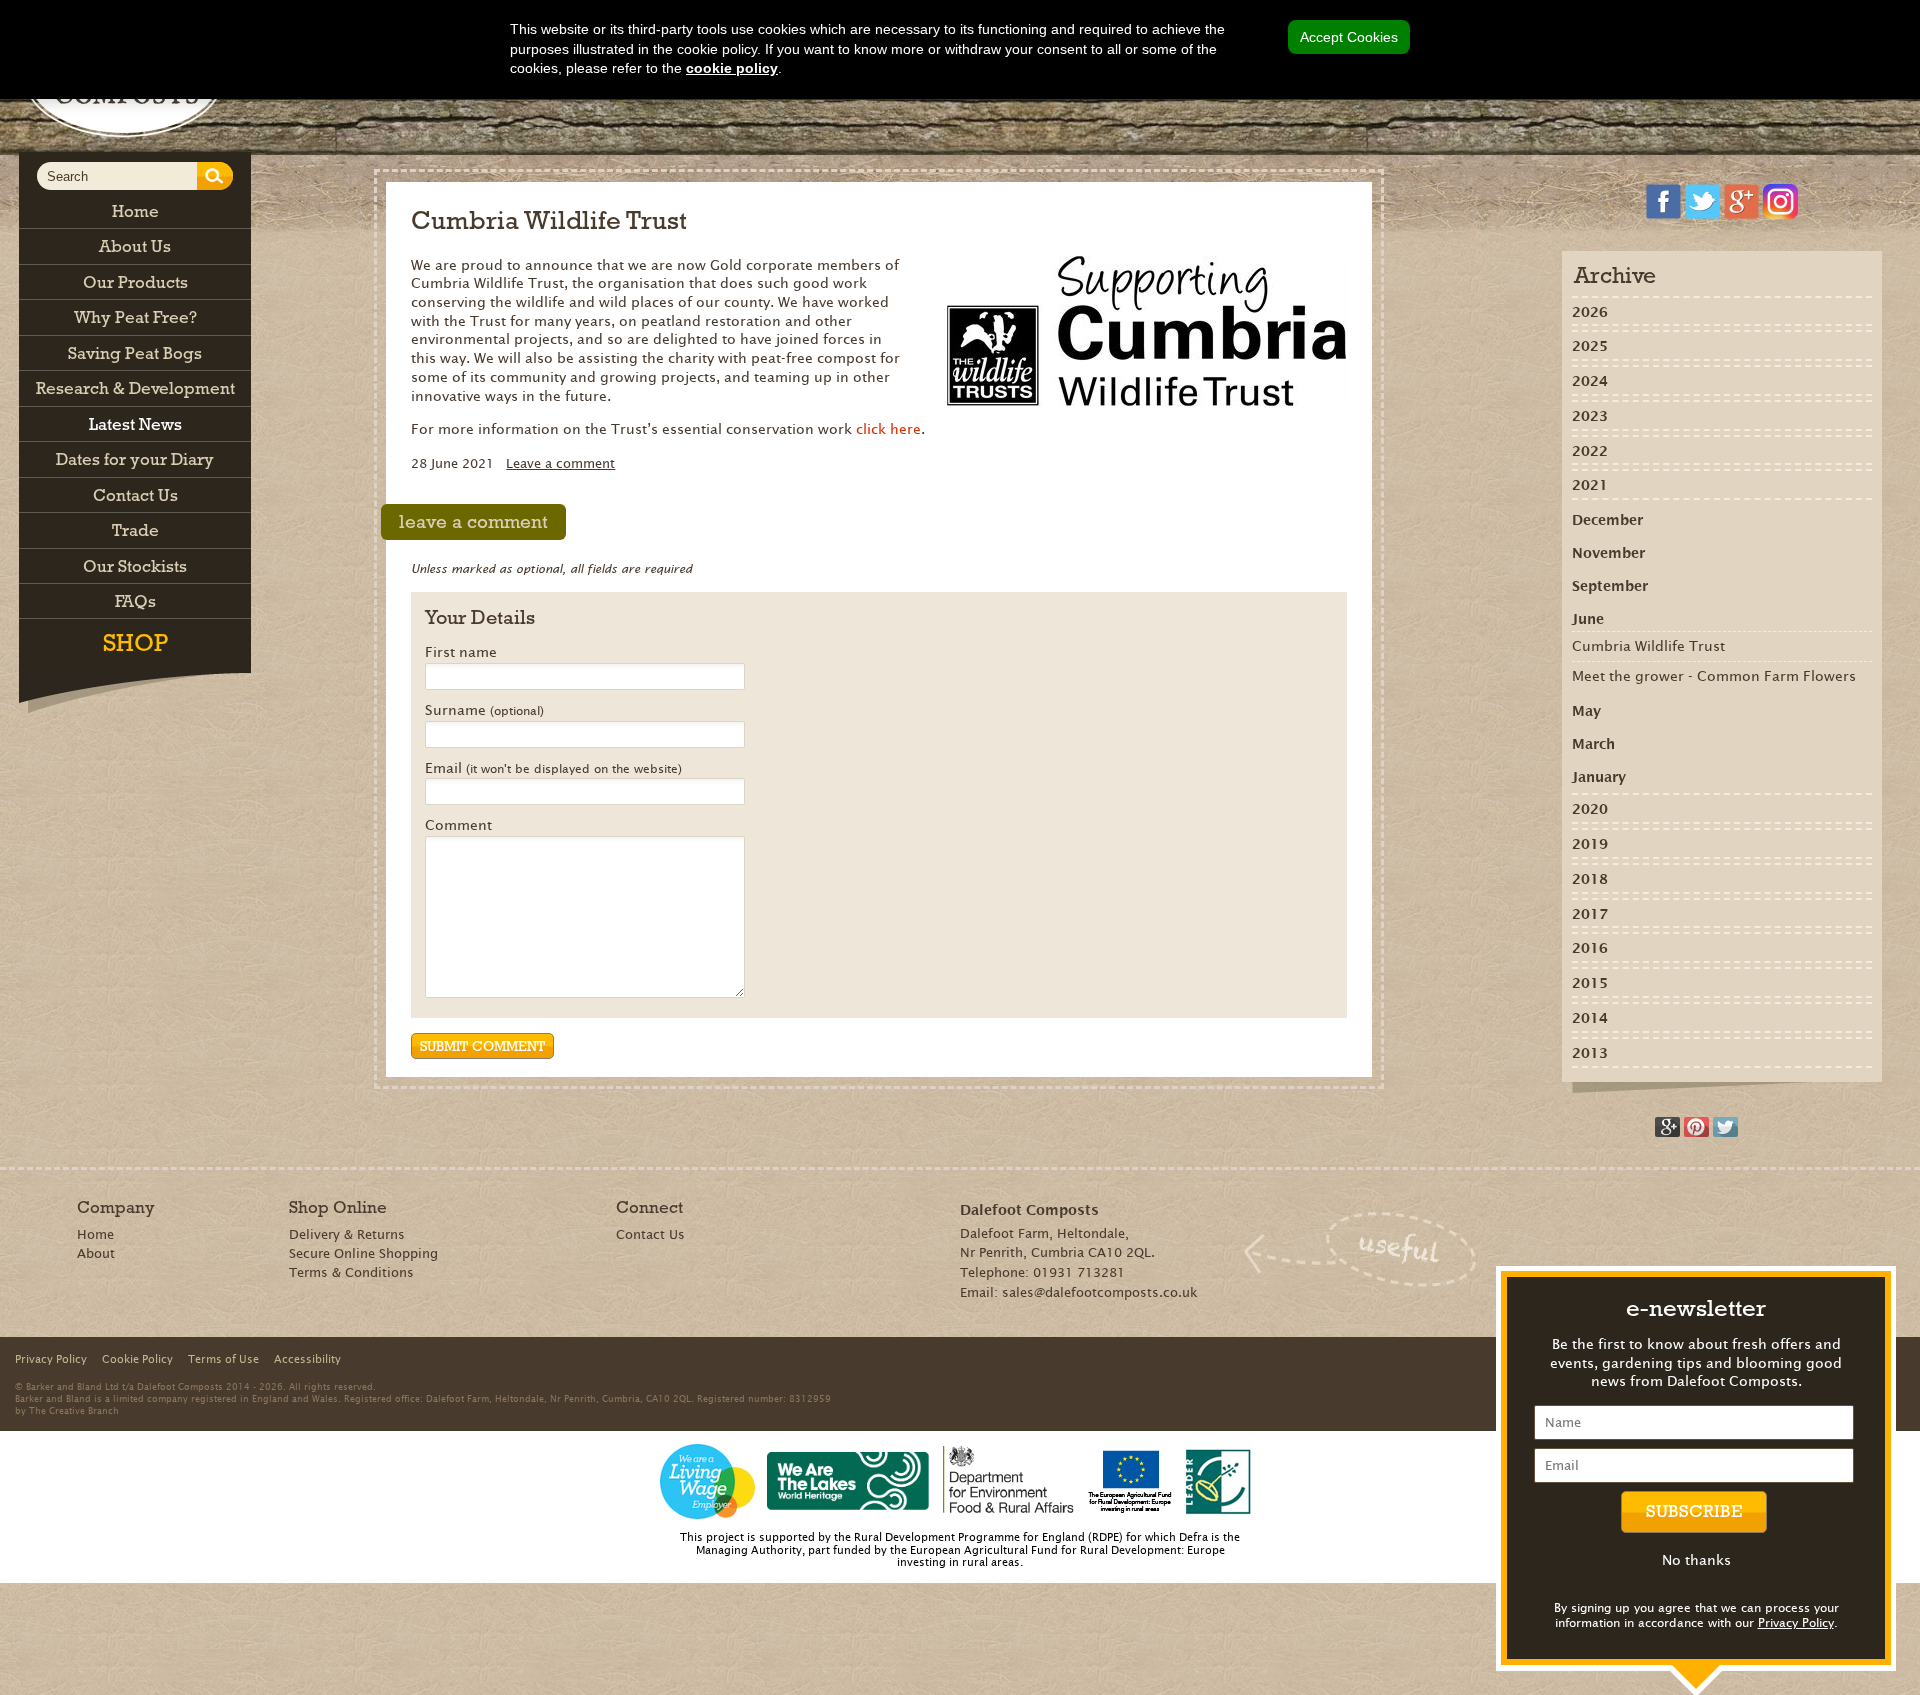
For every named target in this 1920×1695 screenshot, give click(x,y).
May (1586, 711)
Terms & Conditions (351, 1272)
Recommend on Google (1667, 1127)
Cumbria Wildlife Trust (1648, 646)
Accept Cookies (1349, 37)
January (1599, 777)
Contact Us (650, 1234)
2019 (1590, 844)
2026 (1590, 312)
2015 (1590, 983)
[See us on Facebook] (1663, 201)
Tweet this (1725, 1127)
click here (888, 429)
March (1593, 744)
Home (95, 1234)
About (96, 1253)
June (1588, 619)
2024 (1590, 381)
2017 (1590, 914)
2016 (1590, 948)
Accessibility (307, 1359)
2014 (1590, 1018)
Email (553, 769)
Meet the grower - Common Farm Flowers (1714, 676)
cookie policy (732, 68)
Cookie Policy (137, 1359)
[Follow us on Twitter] (1702, 201)
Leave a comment (560, 463)
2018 (1590, 879)
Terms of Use (223, 1359)
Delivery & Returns (347, 1234)
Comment (458, 826)
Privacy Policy (1796, 1622)
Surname (484, 711)
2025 (1590, 346)
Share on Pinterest (1696, 1127)
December (1607, 520)
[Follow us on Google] (1741, 201)
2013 (1590, 1053)
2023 (1590, 416)
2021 (1590, 485)
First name (461, 653)
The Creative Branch (74, 1410)
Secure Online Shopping (363, 1253)
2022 (1590, 451)
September (1610, 586)
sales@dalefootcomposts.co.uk (1100, 1292)
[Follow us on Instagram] (1780, 201)
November (1608, 553)
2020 (1590, 809)
